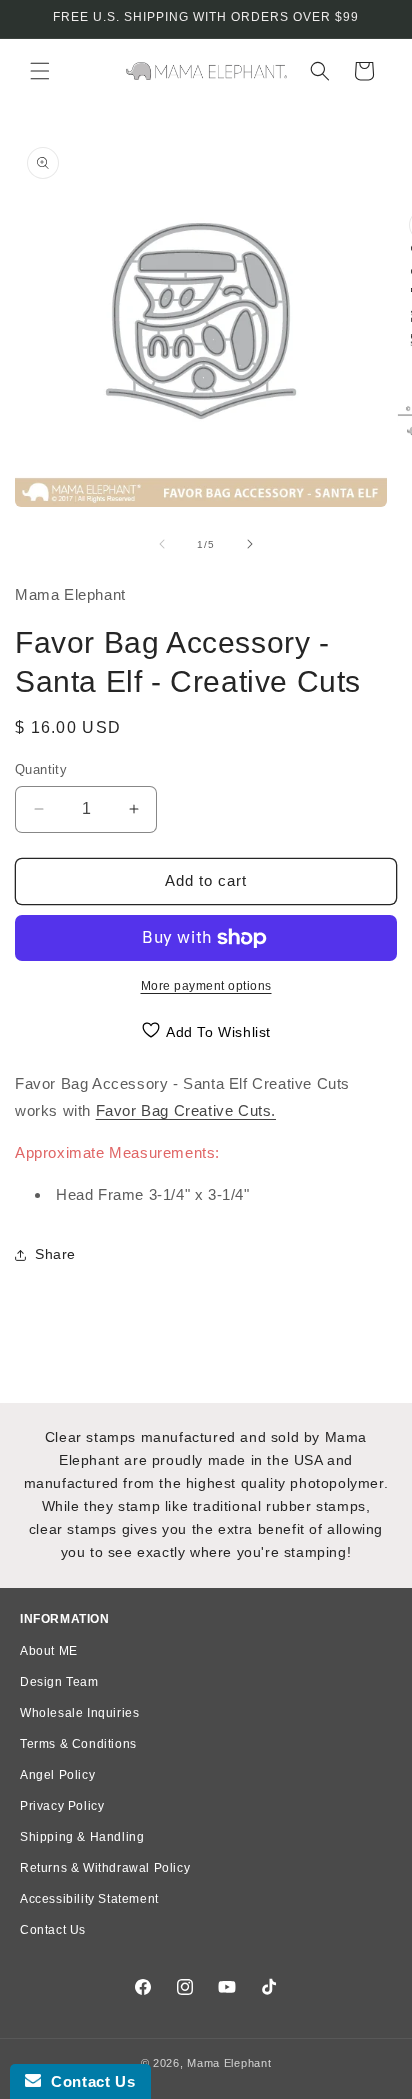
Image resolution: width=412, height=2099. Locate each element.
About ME (49, 1651)
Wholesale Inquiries (79, 1713)
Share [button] (55, 1254)
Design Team (59, 1682)
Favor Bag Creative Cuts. (186, 1110)
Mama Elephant (229, 2063)
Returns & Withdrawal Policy (105, 1868)
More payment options (206, 986)
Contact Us (53, 1930)
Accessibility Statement (89, 1899)
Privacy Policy (62, 1806)
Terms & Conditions (78, 1744)
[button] (40, 71)
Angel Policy (57, 1775)
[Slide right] (250, 544)
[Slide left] (162, 544)
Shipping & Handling (82, 1837)
